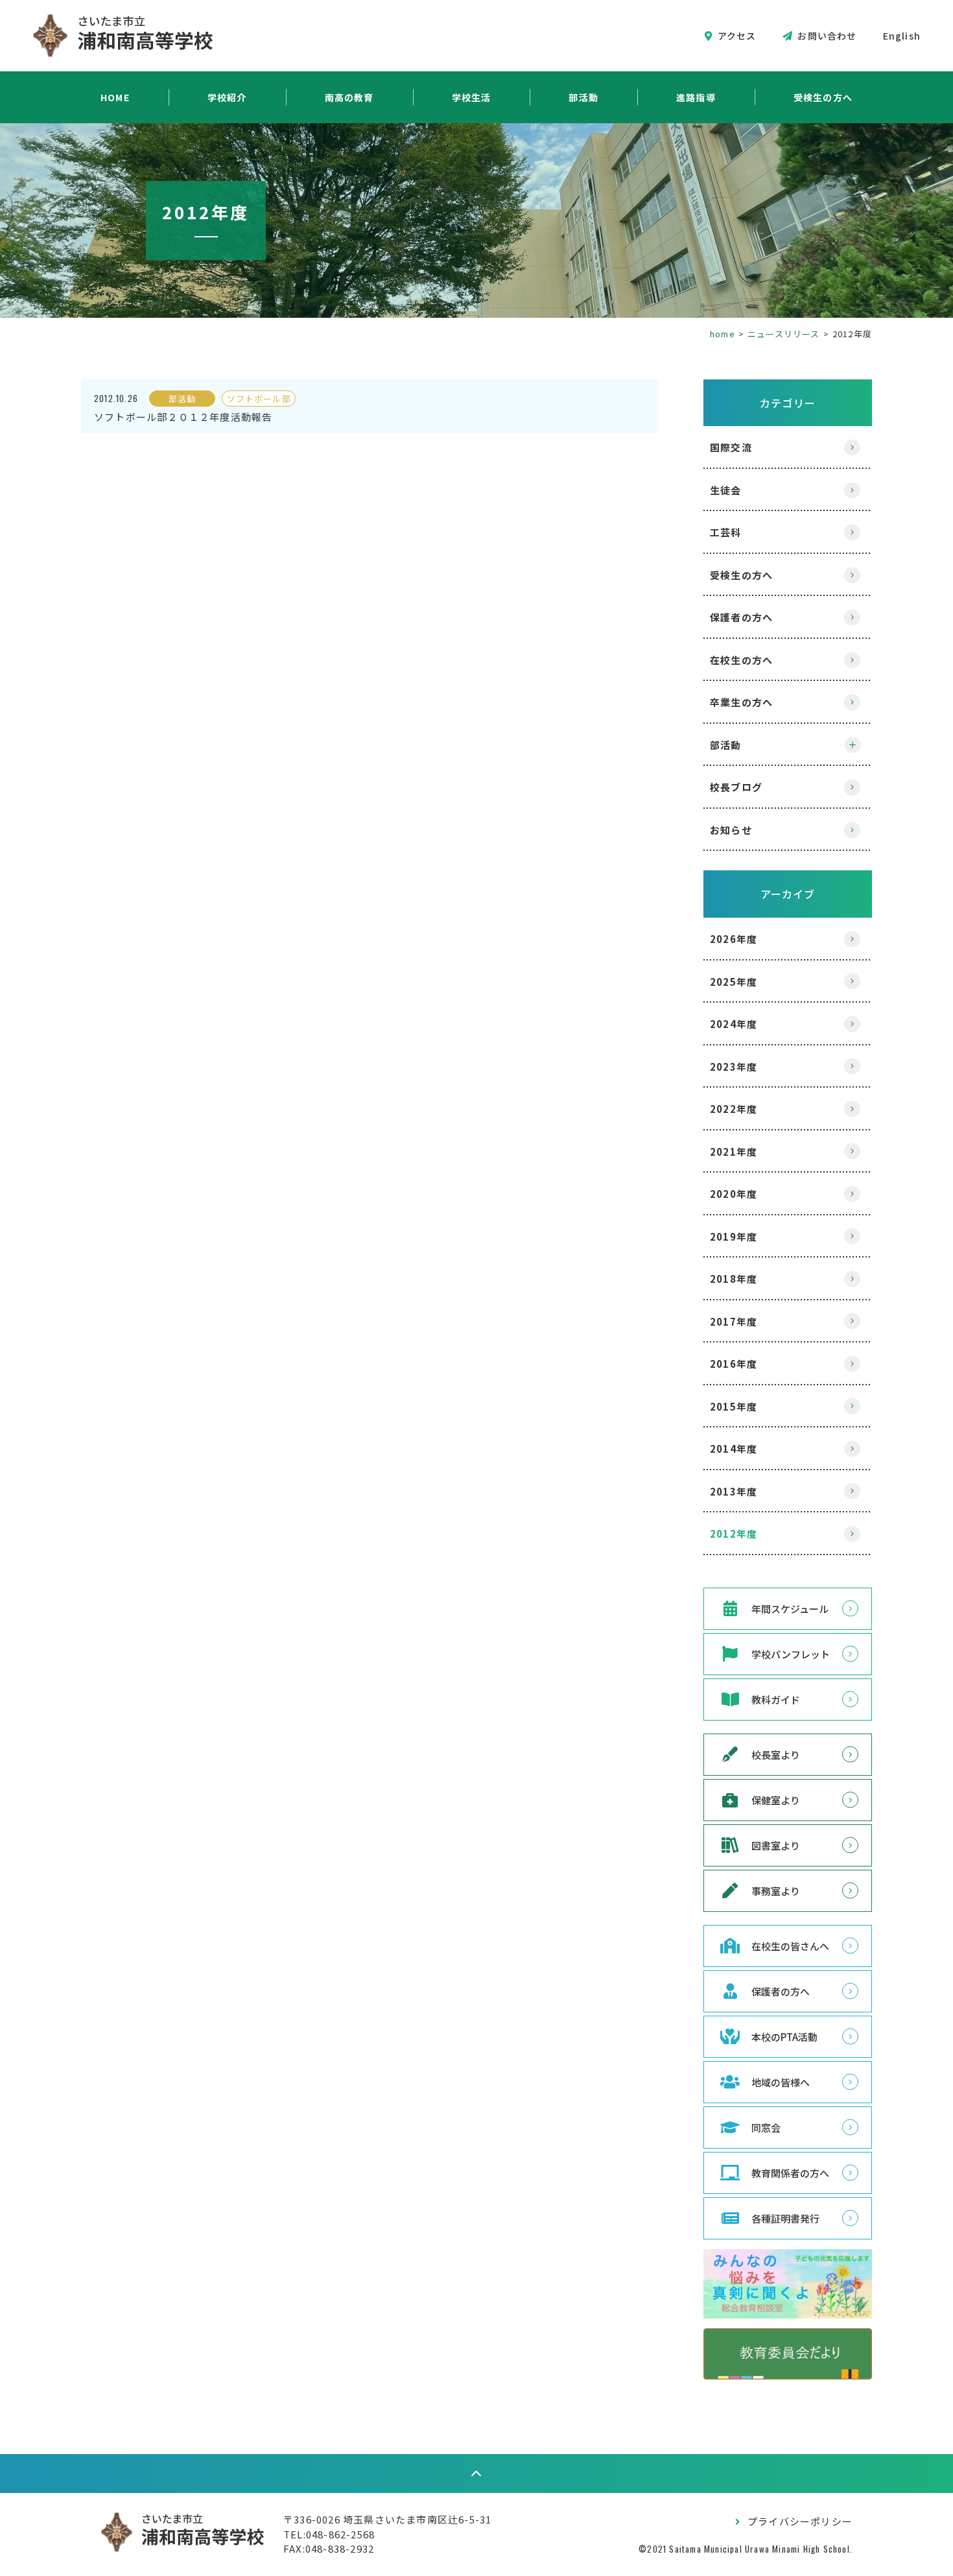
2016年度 (734, 1364)
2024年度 (734, 1024)
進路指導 (696, 97)
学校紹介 (227, 97)
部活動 (583, 97)
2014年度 (734, 1449)
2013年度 (734, 1491)
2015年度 (734, 1406)
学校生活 (472, 97)
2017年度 (734, 1321)
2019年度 (734, 1236)
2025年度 (734, 982)
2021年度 (734, 1151)
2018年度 (734, 1279)
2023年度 (734, 1067)
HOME (115, 97)
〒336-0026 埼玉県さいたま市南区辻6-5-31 (387, 2519)
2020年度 (734, 1194)
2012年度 (734, 1533)
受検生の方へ (823, 97)
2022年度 (734, 1109)
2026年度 (734, 939)
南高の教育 (349, 97)
